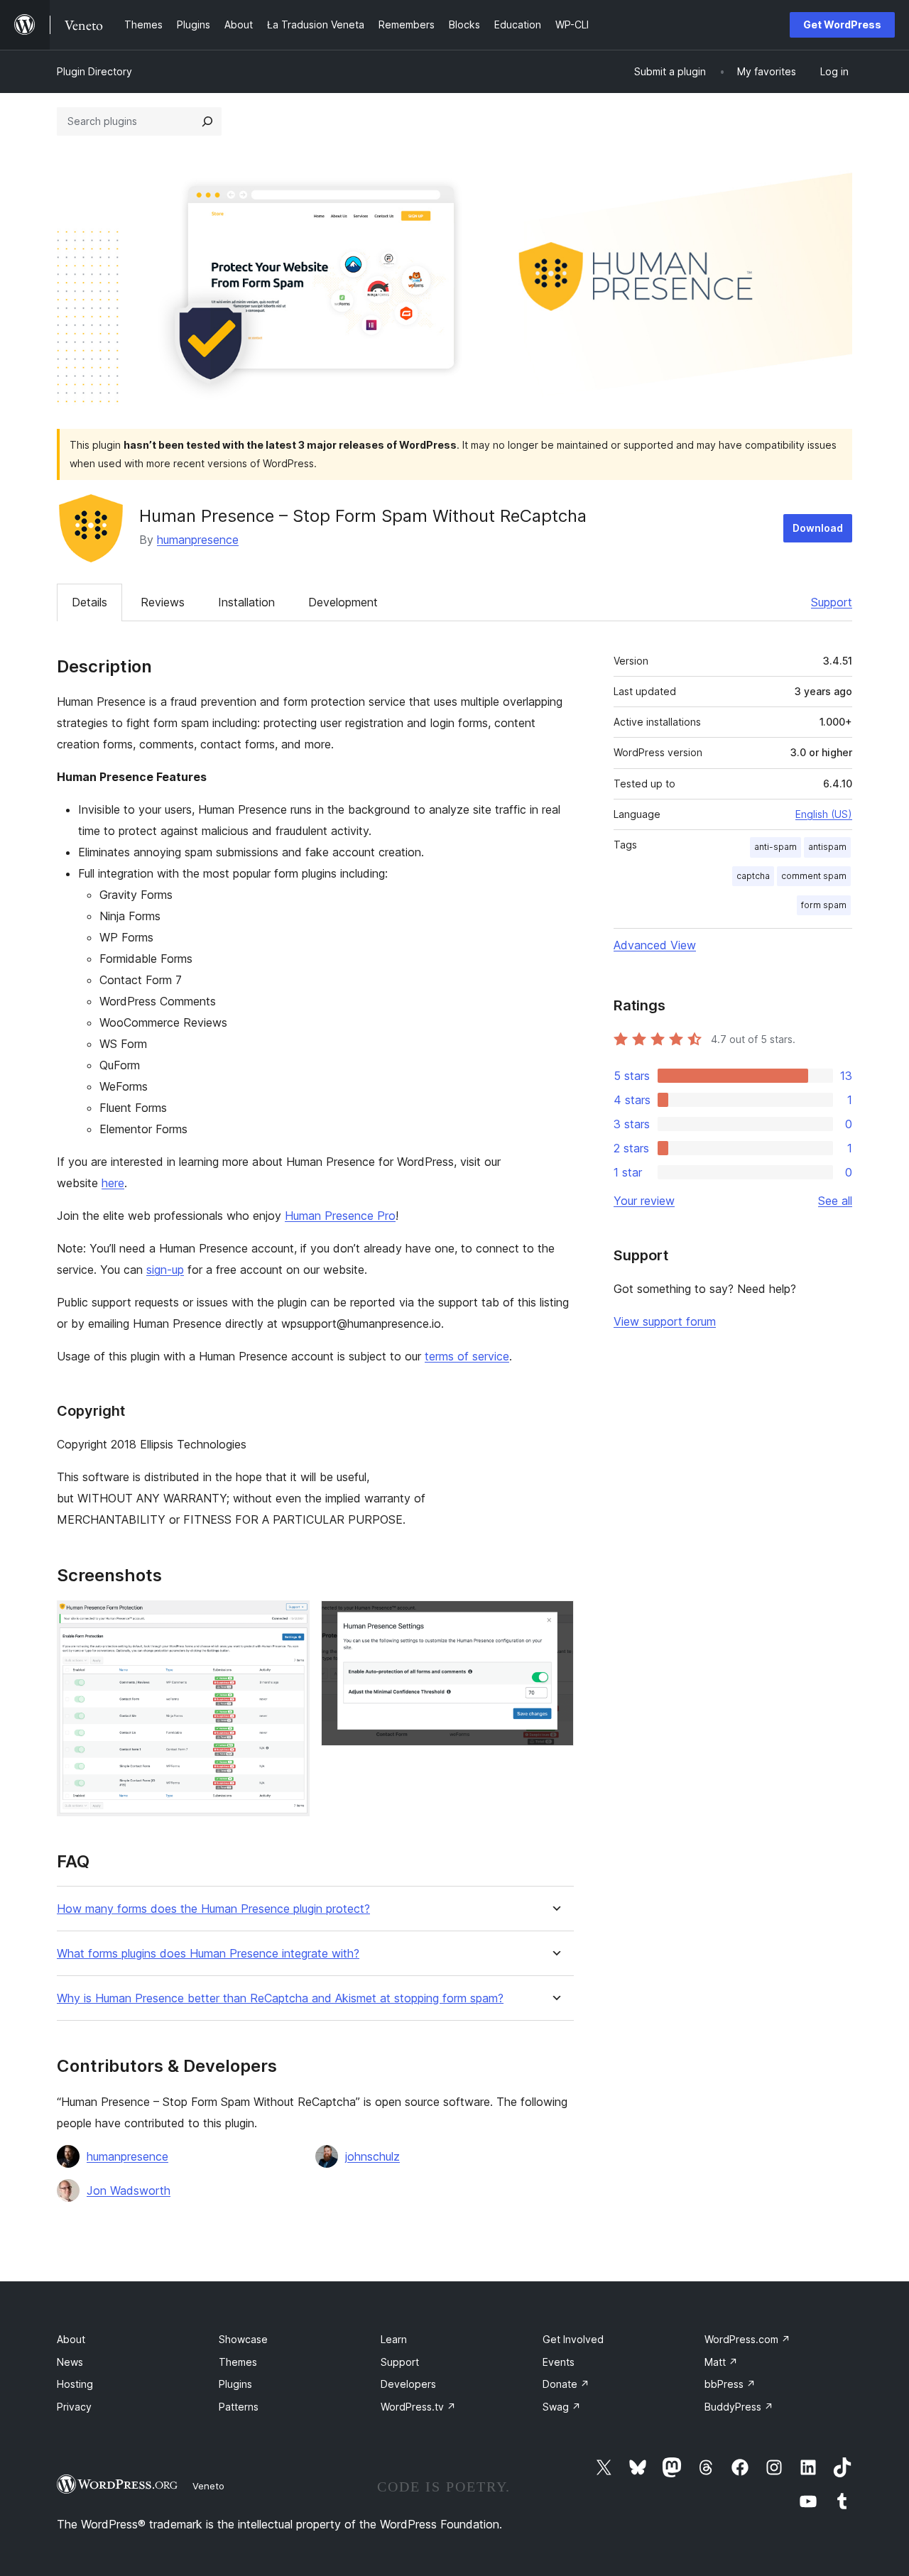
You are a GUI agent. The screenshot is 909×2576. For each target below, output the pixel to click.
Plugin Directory (94, 71)
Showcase (243, 2339)
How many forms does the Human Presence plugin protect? (213, 1909)
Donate (566, 2384)
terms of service (467, 1356)
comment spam (814, 876)
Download (818, 528)
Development (343, 602)
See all (835, 1201)
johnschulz (372, 2156)
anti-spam (775, 847)
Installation (246, 602)
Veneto (208, 2486)
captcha (753, 876)
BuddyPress (739, 2407)
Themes (238, 2362)
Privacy (74, 2407)
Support (832, 602)
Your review (644, 1201)
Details (89, 602)
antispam (827, 847)
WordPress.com (747, 2339)
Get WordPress (842, 24)
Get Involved (573, 2339)
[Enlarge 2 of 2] (555, 1620)
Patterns (239, 2407)
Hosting (75, 2384)
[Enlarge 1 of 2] (290, 1620)
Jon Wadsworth (129, 2190)
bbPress (730, 2384)
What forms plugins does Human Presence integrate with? (208, 1954)
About (71, 2339)
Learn (394, 2339)
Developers (408, 2384)
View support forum (665, 1321)
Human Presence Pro (340, 1216)
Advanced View (655, 945)
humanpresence (198, 540)
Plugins (235, 2384)
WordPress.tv (418, 2407)
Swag (562, 2407)
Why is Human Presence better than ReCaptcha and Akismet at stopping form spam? (280, 1998)
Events (559, 2362)
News (70, 2362)
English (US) (824, 814)
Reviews (163, 602)
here (113, 1183)
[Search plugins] (207, 121)
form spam (824, 905)
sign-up (165, 1270)
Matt (721, 2362)
